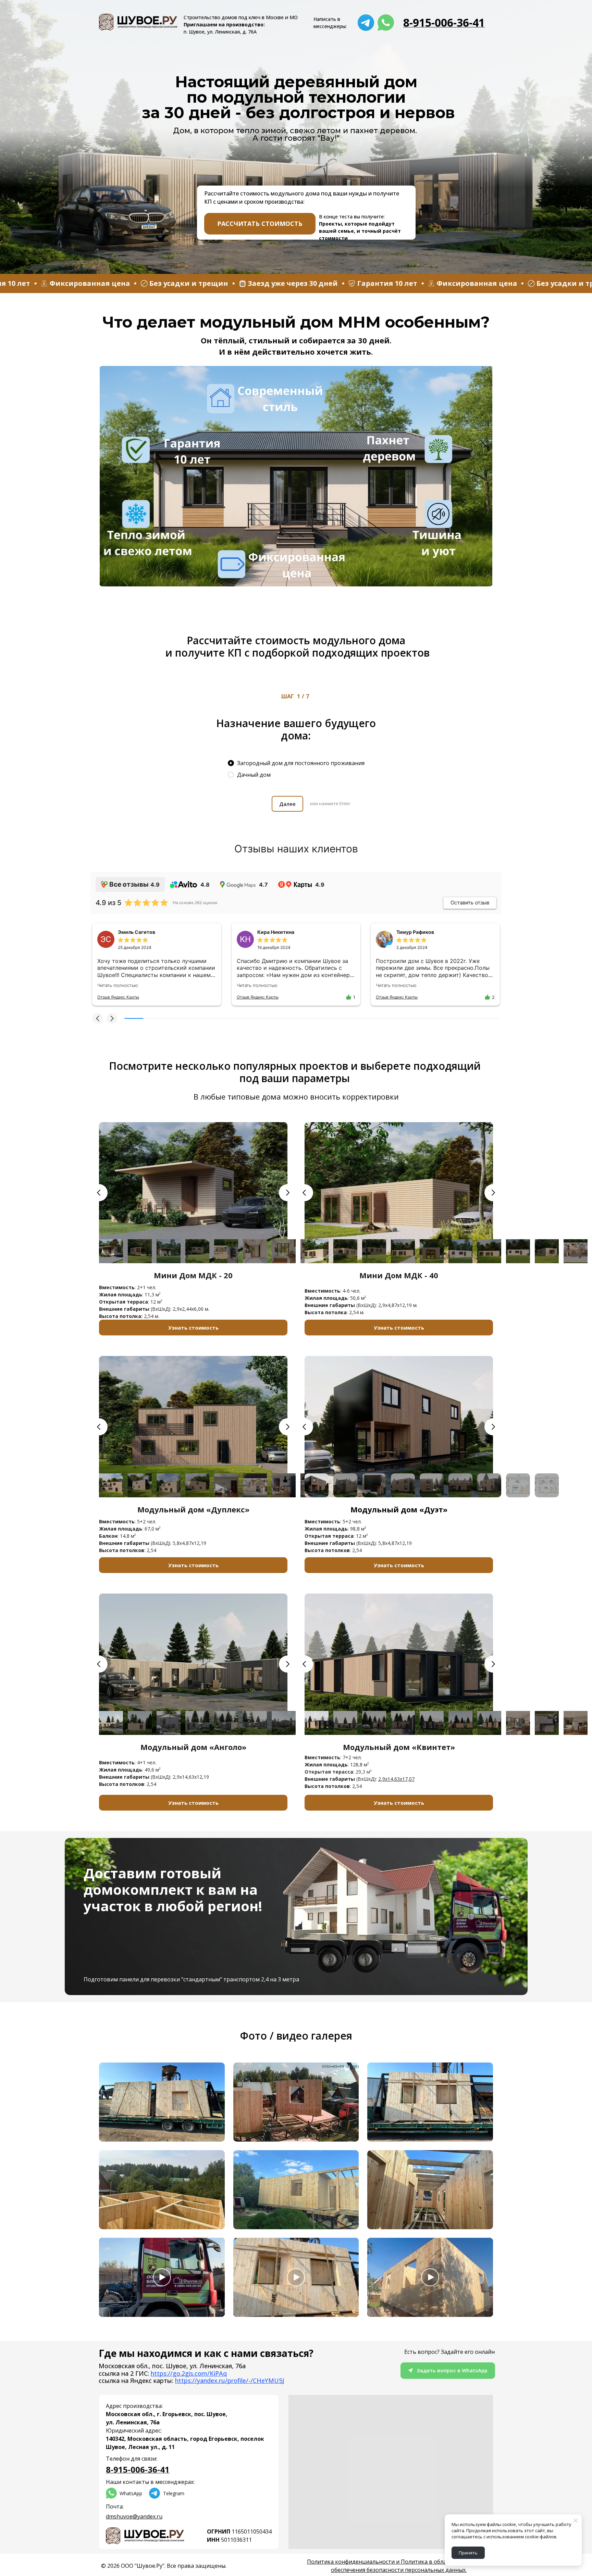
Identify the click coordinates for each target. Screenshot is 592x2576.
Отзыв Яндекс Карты (118, 997)
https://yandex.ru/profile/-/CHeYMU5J (230, 2381)
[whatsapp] (386, 23)
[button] (98, 1018)
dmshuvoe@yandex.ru (134, 2516)
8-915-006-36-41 (444, 22)
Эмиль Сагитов (137, 932)
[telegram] (366, 23)
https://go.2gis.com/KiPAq (189, 2373)
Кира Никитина (276, 932)
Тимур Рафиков (415, 932)
